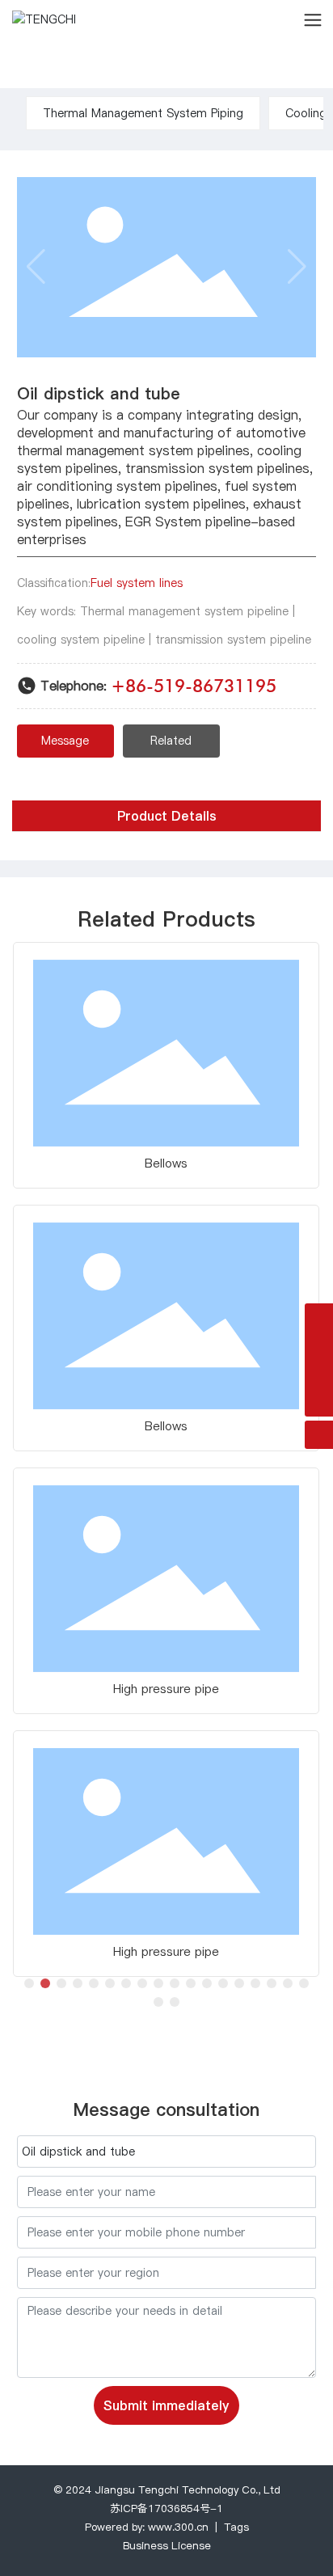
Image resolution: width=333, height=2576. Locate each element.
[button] (29, 1983)
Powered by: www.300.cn (147, 2527)
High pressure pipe (166, 1689)
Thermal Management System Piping (143, 113)
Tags (236, 2527)
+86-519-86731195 (194, 686)
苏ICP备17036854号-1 (166, 2508)
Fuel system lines (137, 583)
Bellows (166, 1163)
